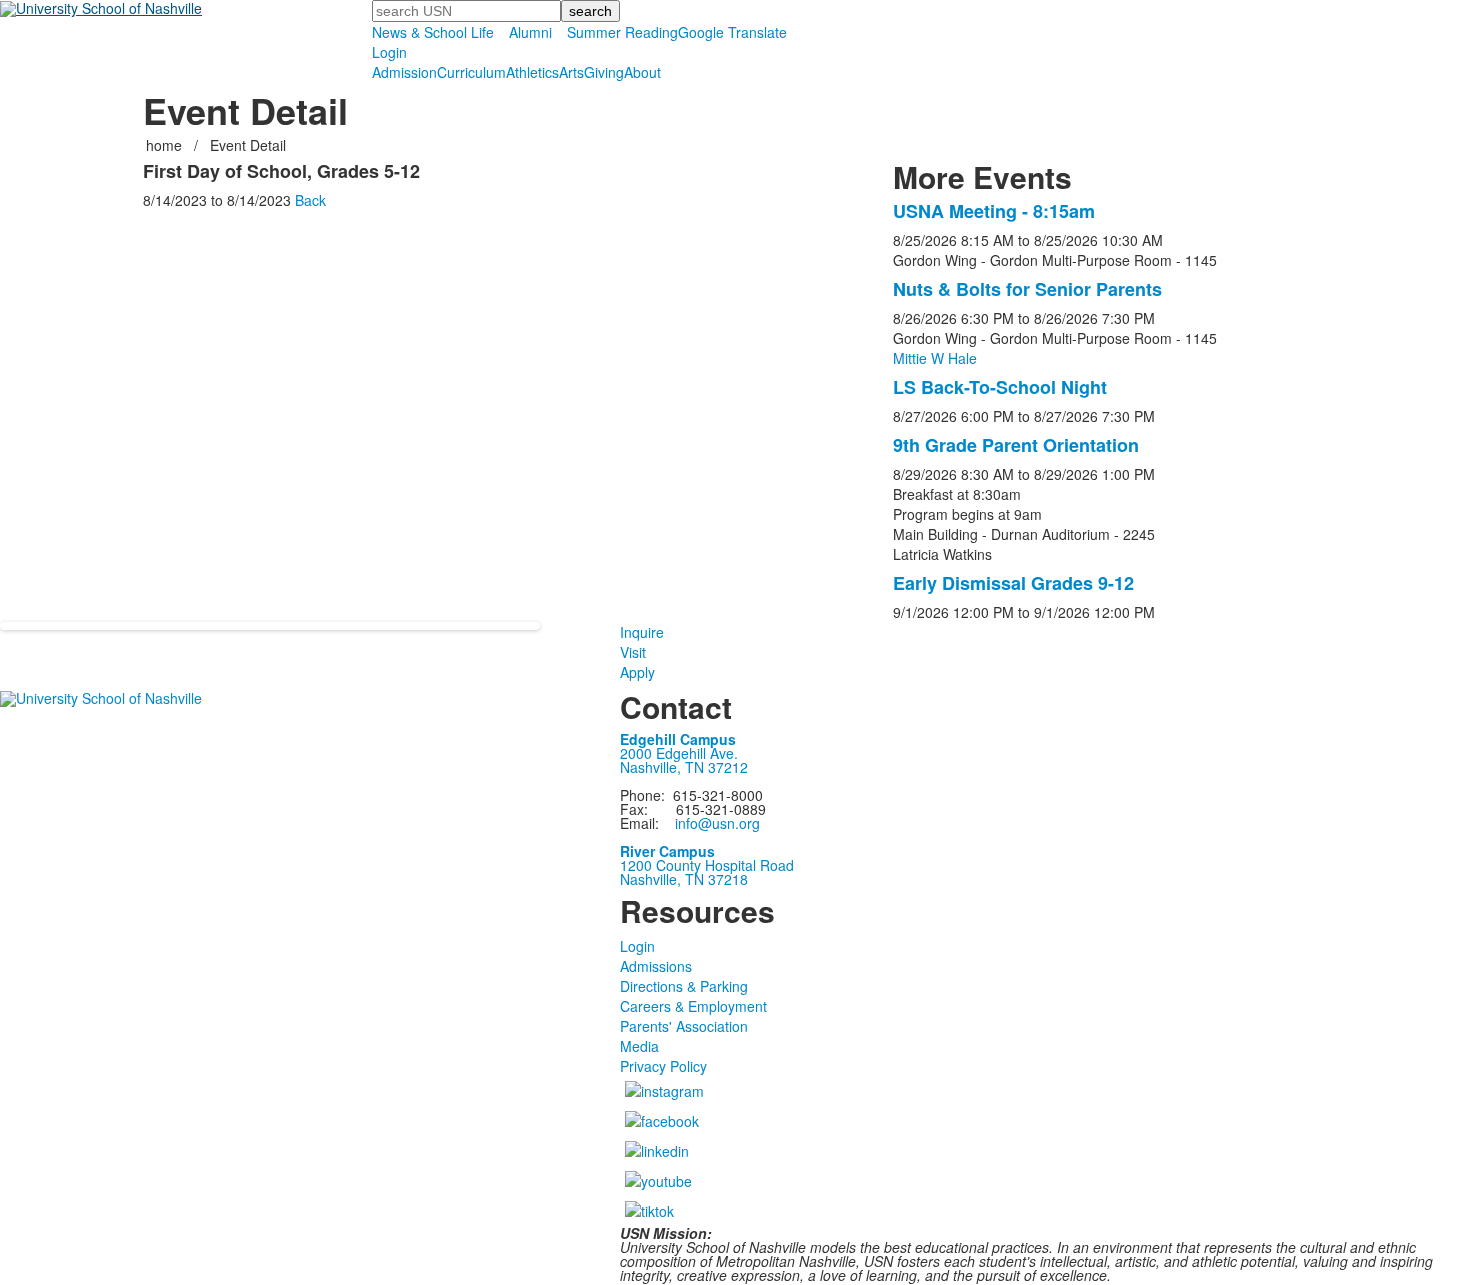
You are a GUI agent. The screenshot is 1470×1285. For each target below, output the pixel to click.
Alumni (530, 32)
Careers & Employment (693, 1006)
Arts (571, 72)
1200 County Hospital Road (707, 865)
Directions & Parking (684, 986)
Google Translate (732, 32)
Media (639, 1046)
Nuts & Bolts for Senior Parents (1027, 289)
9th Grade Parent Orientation (1016, 445)
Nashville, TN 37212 (684, 767)
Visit (633, 652)
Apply (637, 672)
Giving (604, 72)
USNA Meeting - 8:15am (994, 211)
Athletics (532, 72)
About (642, 72)
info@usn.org (717, 823)
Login (389, 52)
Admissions (656, 966)
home (166, 145)
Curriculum (471, 72)
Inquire (642, 632)
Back (310, 200)
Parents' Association (684, 1026)
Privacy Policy (663, 1066)
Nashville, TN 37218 (684, 879)
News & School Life (433, 32)
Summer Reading (622, 32)
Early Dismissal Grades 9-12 (1013, 583)
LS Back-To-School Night (1000, 387)
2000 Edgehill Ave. (679, 753)
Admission (404, 72)
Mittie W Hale (935, 358)
